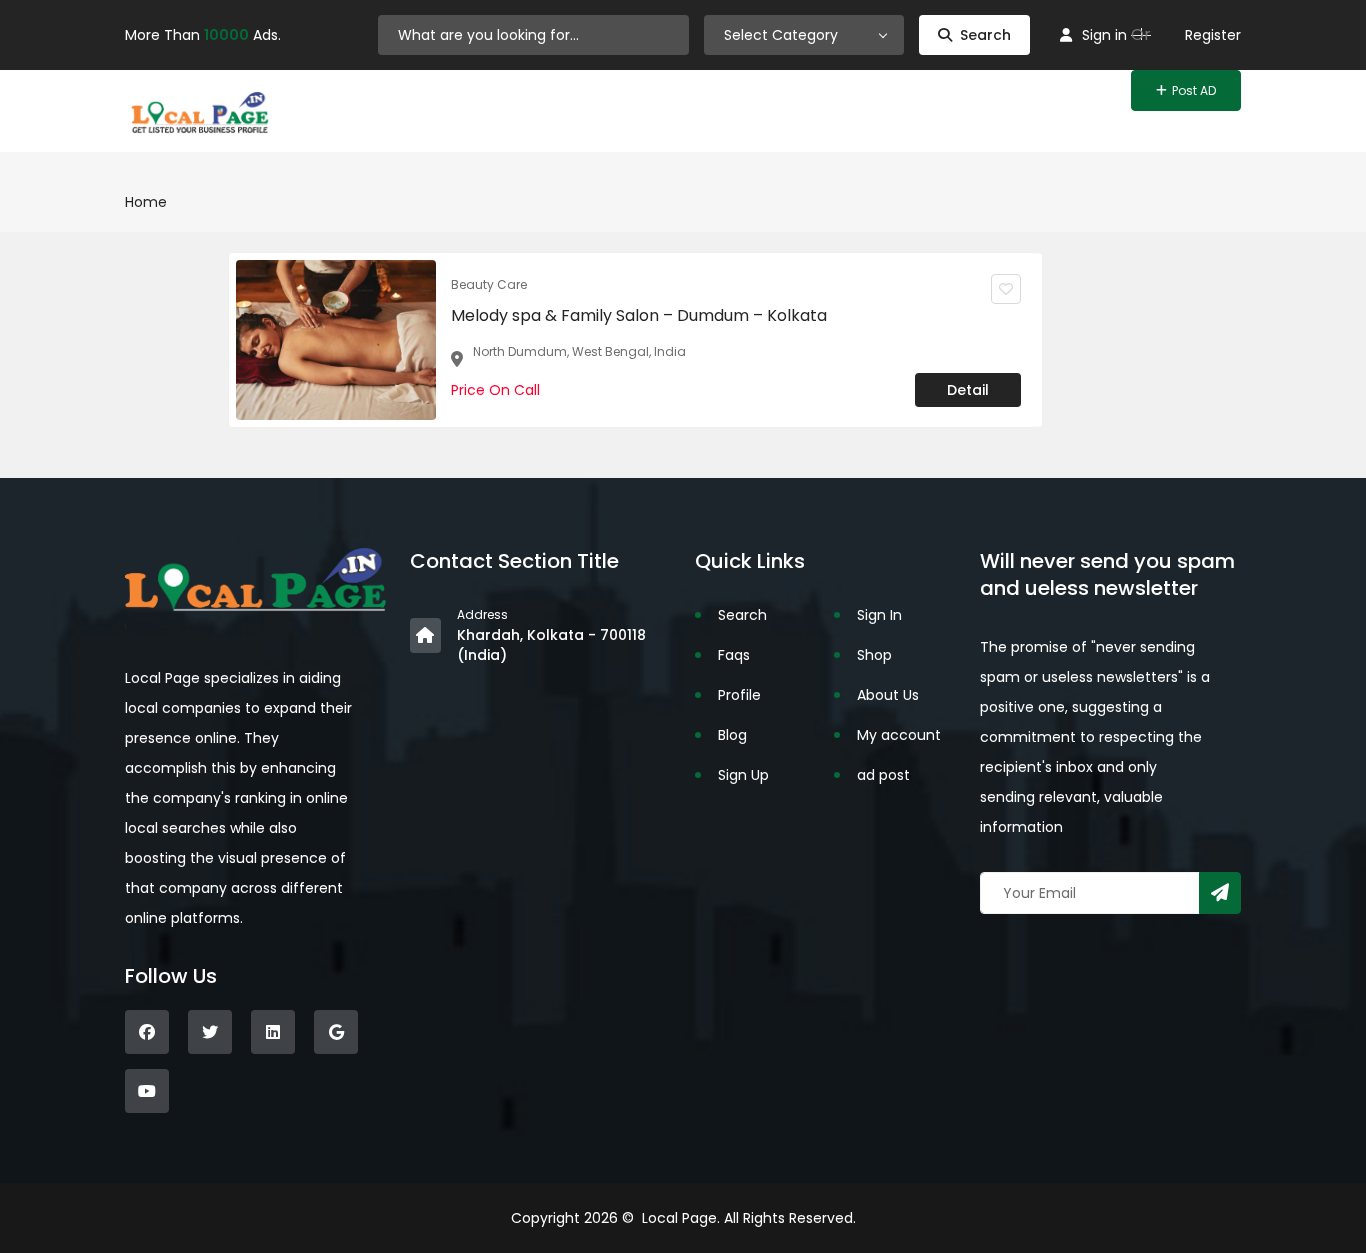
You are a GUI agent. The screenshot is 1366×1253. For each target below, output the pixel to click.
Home (146, 202)
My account (899, 735)
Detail (968, 390)
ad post (883, 775)
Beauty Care (489, 284)
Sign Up (743, 775)
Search (985, 35)
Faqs (734, 655)
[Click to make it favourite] (1006, 289)
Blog (732, 735)
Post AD (1194, 90)
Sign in (1104, 35)
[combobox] (804, 35)
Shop (874, 655)
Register (1213, 35)
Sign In (879, 615)
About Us (888, 695)
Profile (739, 695)
